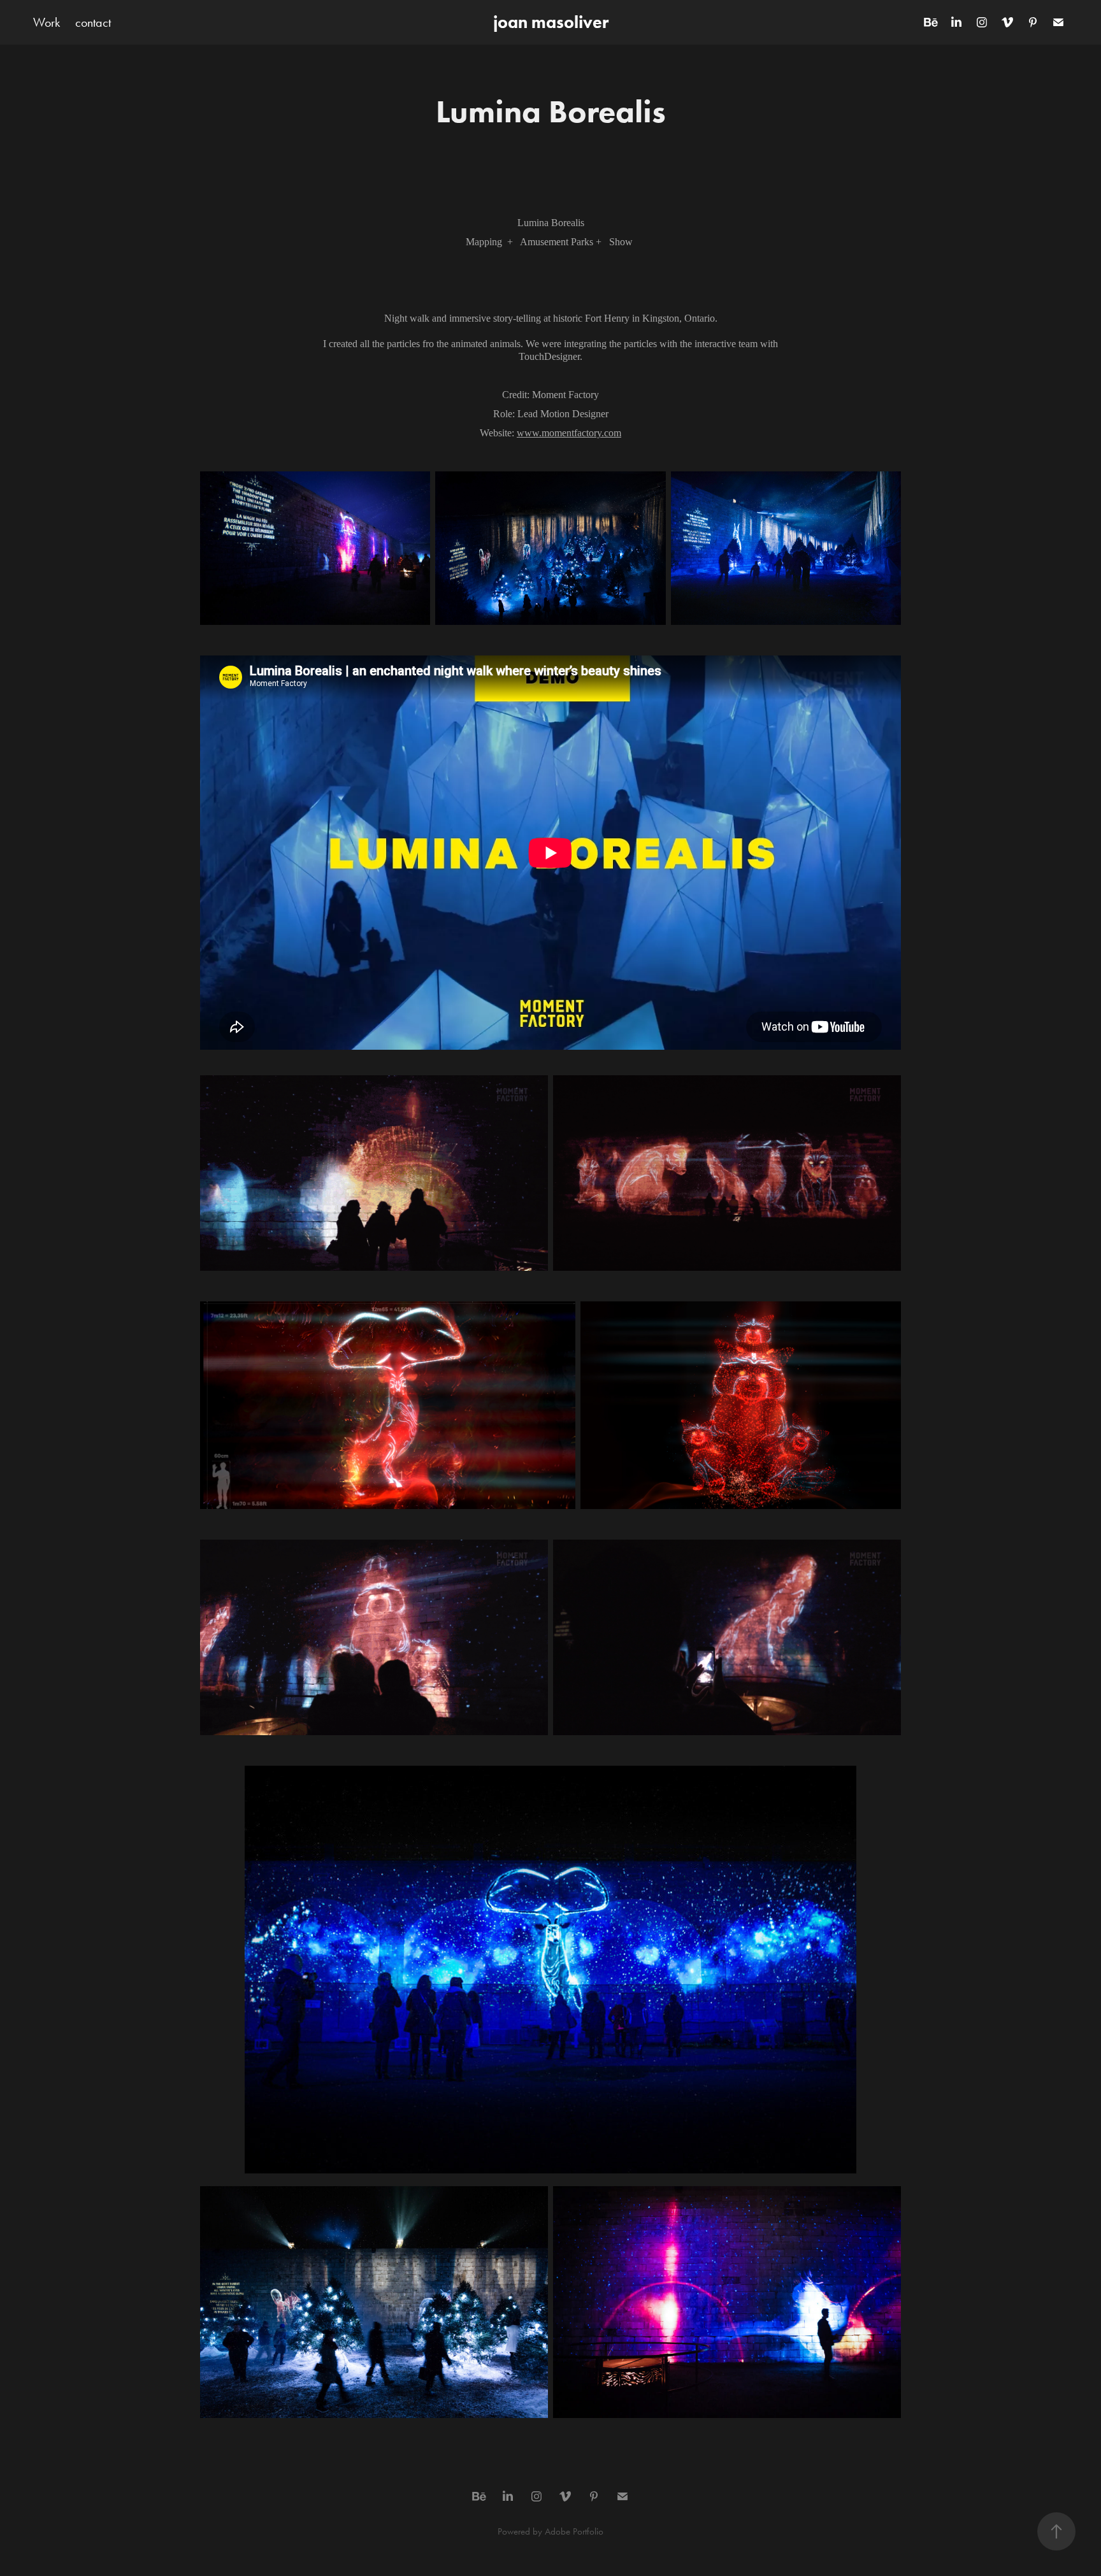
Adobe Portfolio (574, 2531)
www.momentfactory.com (569, 433)
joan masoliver (551, 22)
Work (47, 22)
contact (93, 22)
